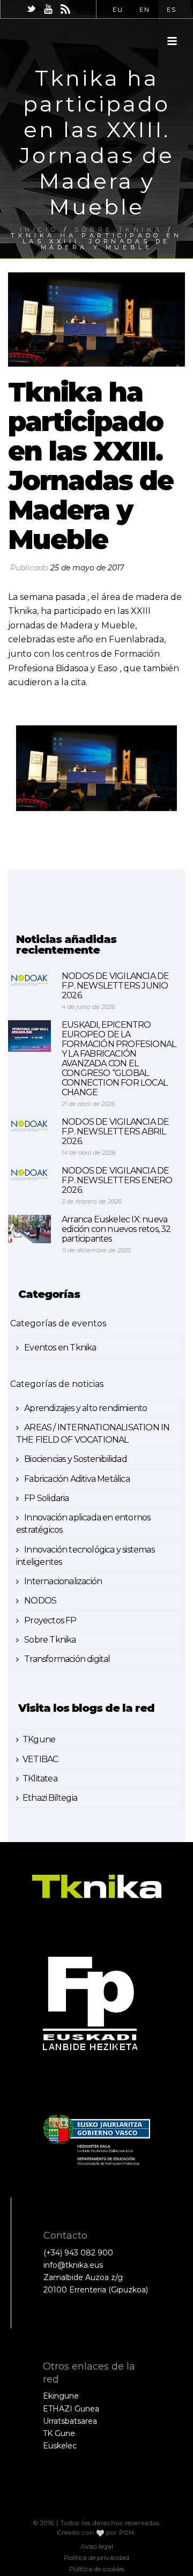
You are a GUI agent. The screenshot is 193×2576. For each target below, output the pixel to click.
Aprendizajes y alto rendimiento (85, 1408)
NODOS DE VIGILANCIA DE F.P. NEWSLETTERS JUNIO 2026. (115, 986)
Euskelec (60, 2446)
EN (145, 10)
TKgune (39, 1739)
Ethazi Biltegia (50, 1798)
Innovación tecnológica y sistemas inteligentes (85, 1556)
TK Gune (59, 2433)
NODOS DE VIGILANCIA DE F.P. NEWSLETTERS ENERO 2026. (117, 1181)
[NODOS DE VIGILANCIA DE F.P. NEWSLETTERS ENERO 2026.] (29, 1174)
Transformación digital (66, 1659)
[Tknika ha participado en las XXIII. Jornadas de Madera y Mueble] (96, 320)
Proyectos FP (50, 1620)
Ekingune (61, 2396)
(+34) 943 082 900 (78, 2253)
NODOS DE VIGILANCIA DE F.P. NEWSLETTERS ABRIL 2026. (115, 1132)
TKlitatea (40, 1779)
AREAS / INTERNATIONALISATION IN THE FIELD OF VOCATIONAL (93, 1434)
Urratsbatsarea (70, 2421)
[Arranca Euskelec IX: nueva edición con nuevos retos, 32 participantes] (29, 1229)
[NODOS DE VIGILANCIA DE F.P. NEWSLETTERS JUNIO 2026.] (29, 980)
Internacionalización (62, 1581)
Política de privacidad (96, 2558)
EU (118, 10)
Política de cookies (97, 2569)
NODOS (39, 1601)
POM (127, 2533)
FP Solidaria (46, 1498)
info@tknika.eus (73, 2265)
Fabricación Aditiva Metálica (76, 1479)
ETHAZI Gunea (71, 2409)
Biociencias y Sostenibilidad (75, 1459)
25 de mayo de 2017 (87, 568)
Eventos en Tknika (60, 1348)
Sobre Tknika (49, 1640)
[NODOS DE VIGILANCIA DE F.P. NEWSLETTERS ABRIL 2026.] (29, 1126)
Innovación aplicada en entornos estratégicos (83, 1524)
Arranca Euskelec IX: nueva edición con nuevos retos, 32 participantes (116, 1229)
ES (172, 10)
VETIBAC (40, 1759)
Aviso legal (97, 2546)
